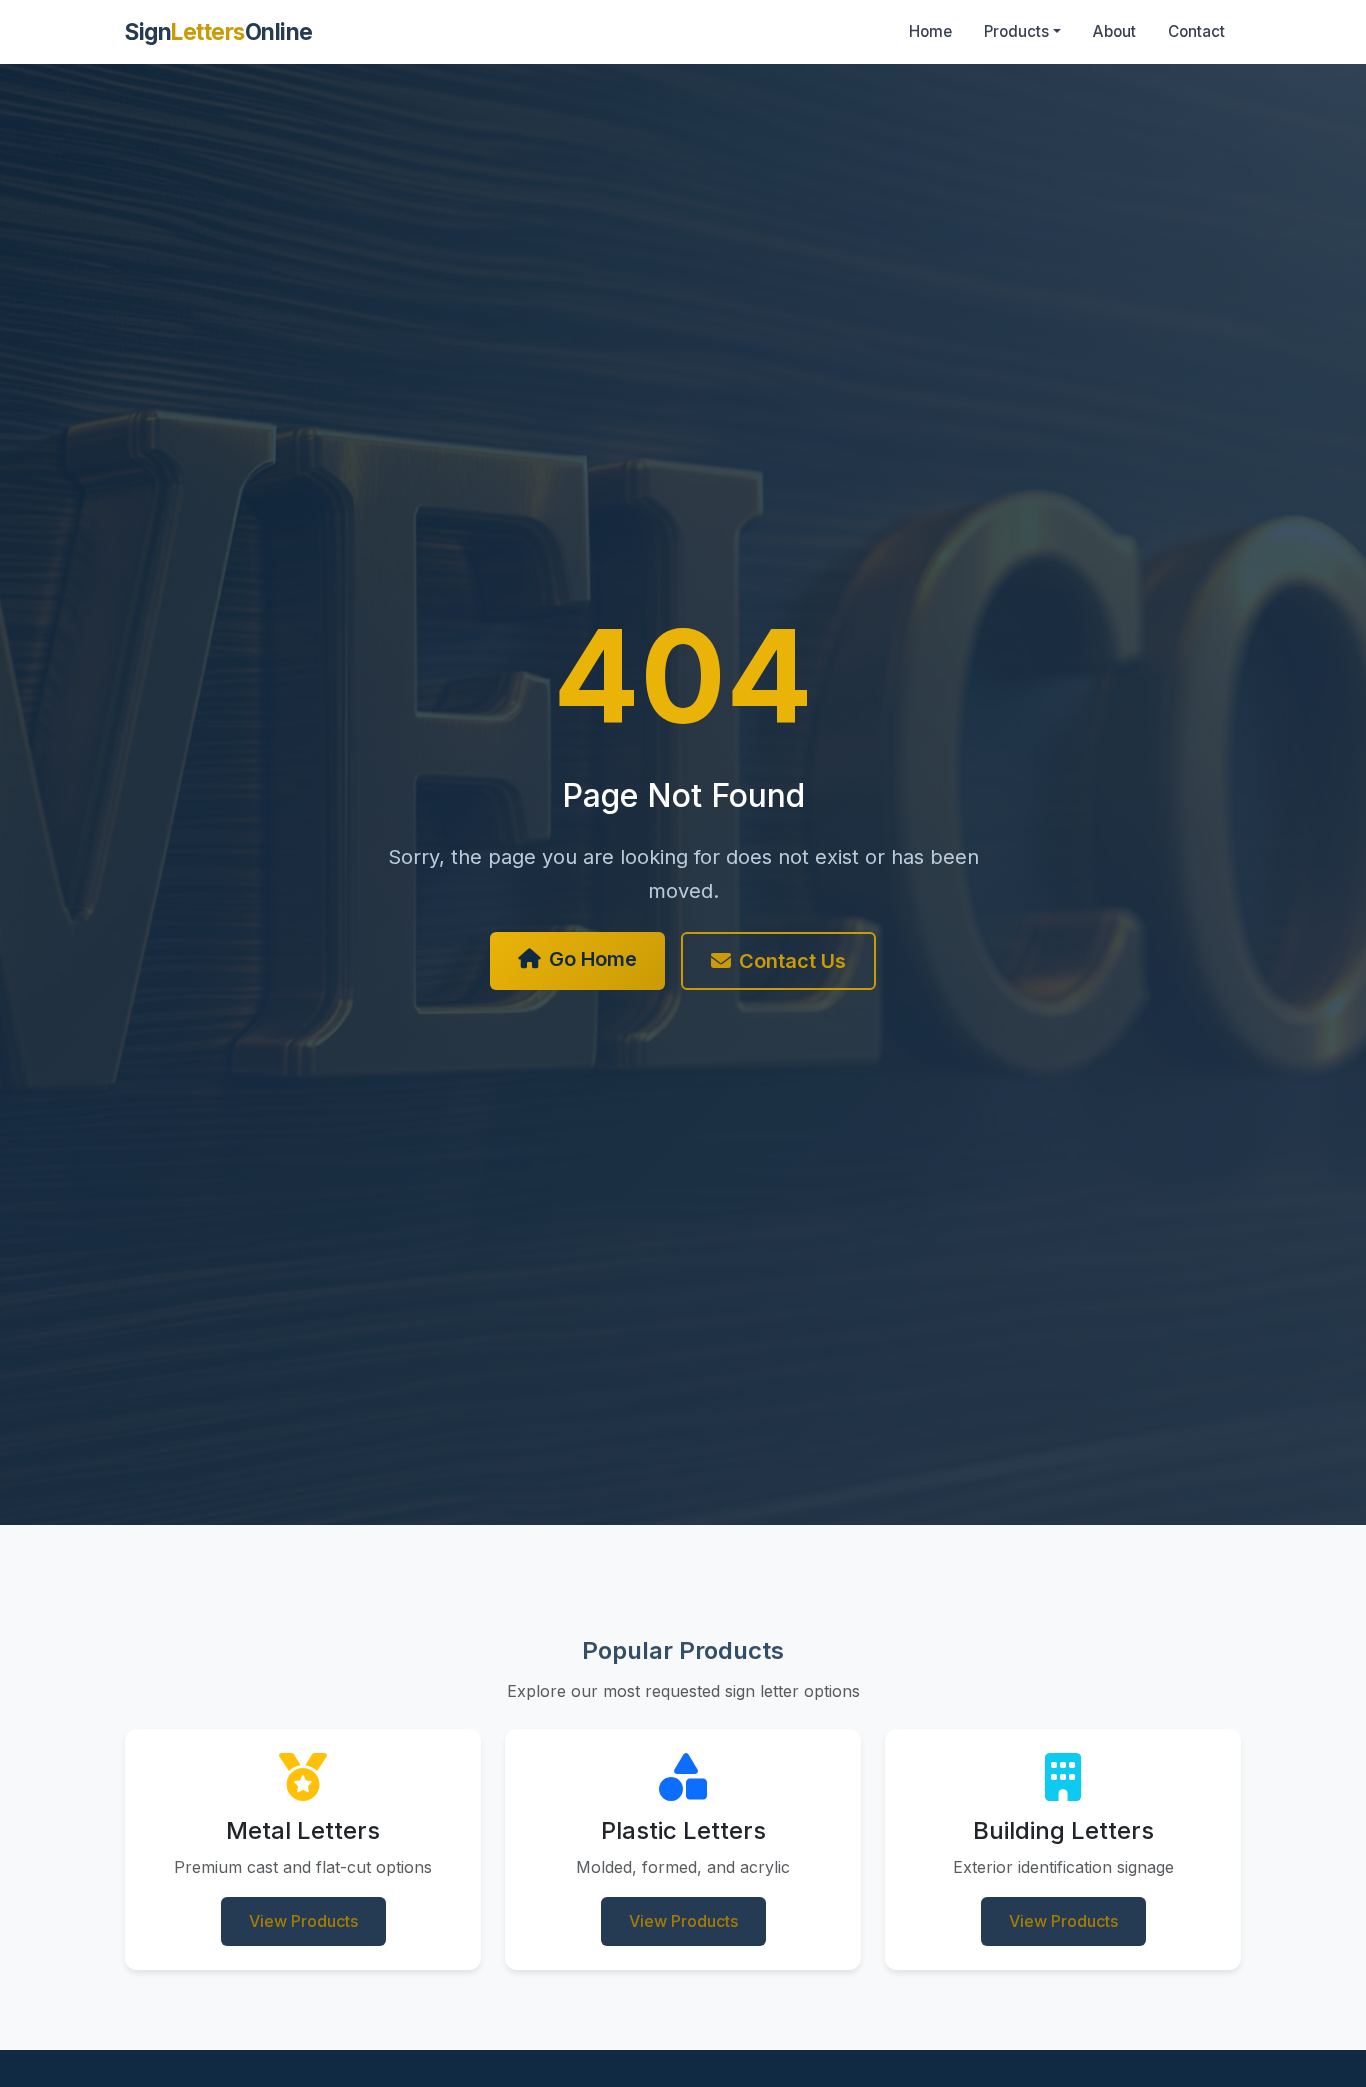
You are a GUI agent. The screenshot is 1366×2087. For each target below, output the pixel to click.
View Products (303, 1921)
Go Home (593, 959)
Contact (1196, 31)
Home (930, 31)
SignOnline (219, 31)
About (1114, 31)
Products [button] (1016, 31)
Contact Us (792, 961)
